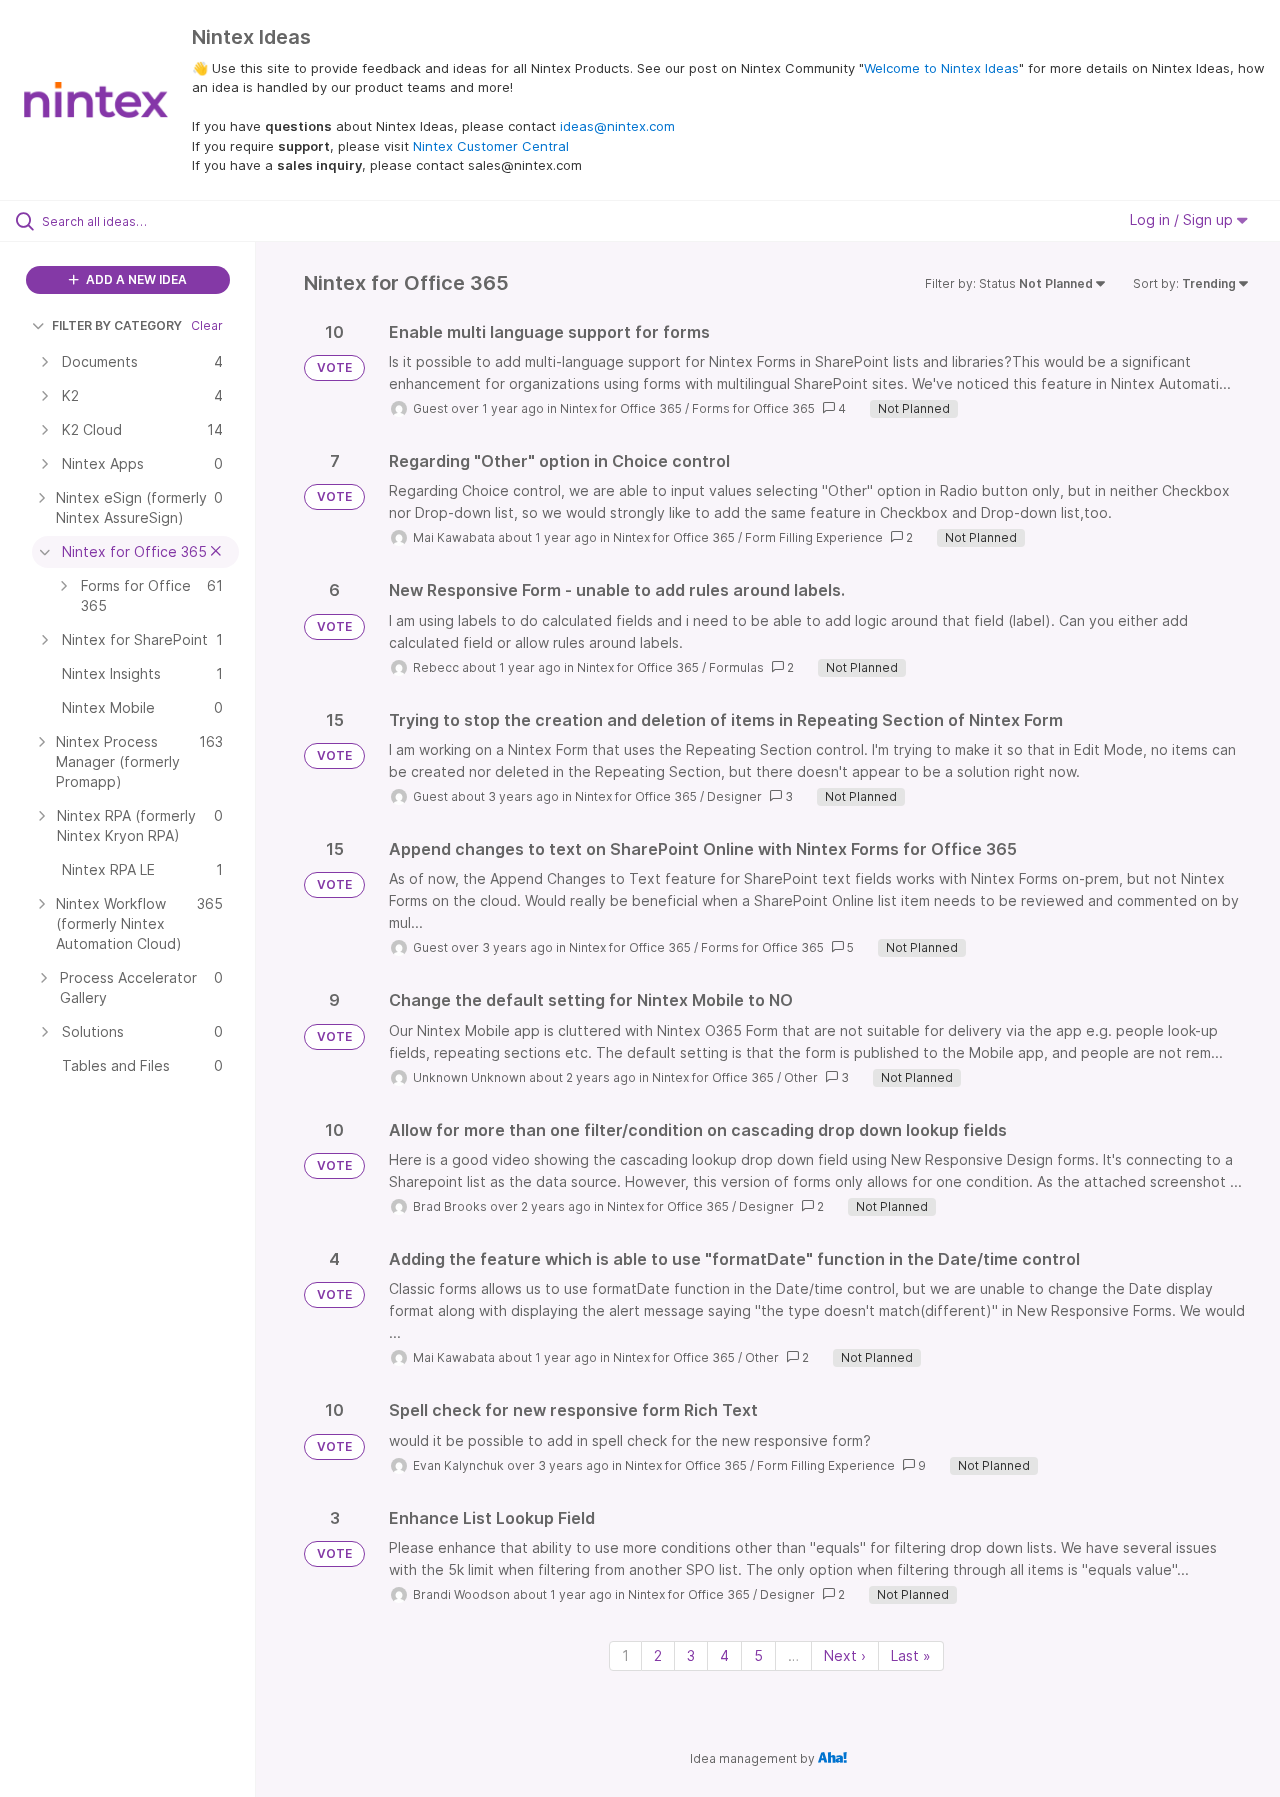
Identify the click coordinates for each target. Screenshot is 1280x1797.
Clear (207, 325)
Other (801, 1077)
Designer (734, 796)
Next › (845, 1655)
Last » (911, 1655)
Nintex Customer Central (491, 146)
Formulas (736, 667)
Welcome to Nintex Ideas (941, 68)
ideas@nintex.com (617, 126)
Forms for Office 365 (753, 408)
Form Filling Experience (814, 537)
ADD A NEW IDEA (135, 279)
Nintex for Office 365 (621, 408)
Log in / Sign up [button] (1183, 219)
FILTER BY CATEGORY (117, 325)
